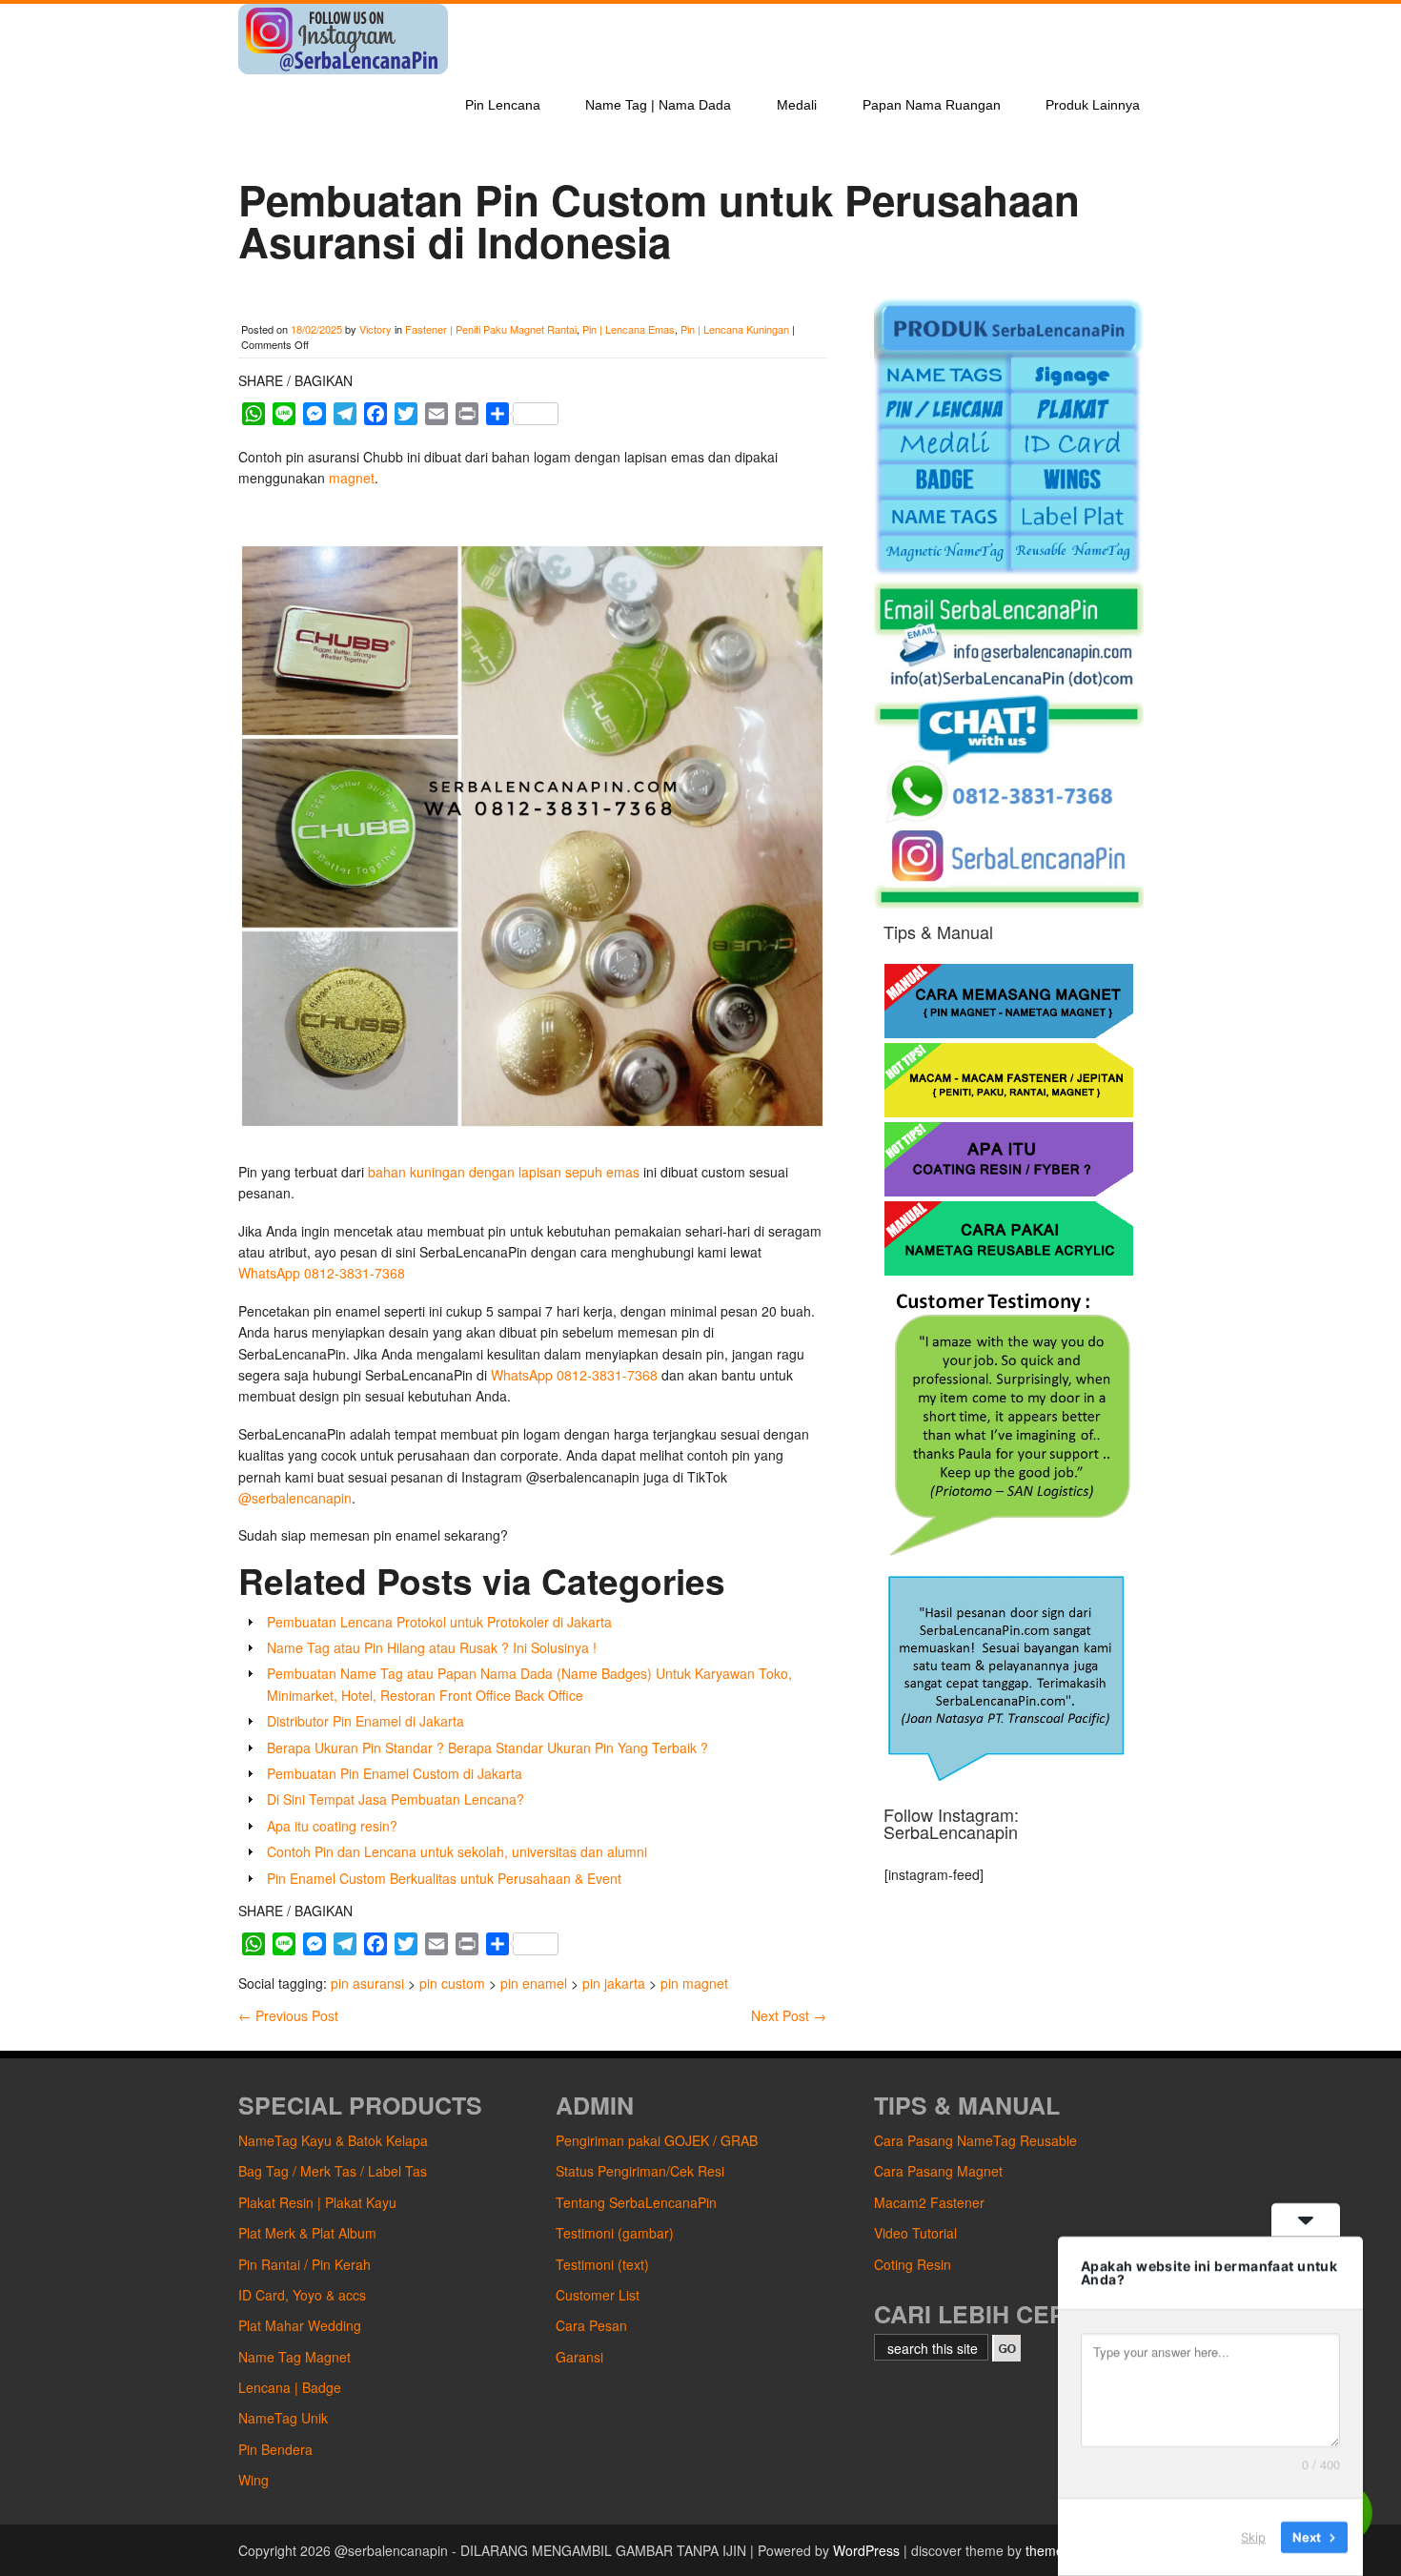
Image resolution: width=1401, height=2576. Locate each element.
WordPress (866, 2550)
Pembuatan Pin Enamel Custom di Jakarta (395, 1773)
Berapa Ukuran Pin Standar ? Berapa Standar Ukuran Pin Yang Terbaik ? (487, 1748)
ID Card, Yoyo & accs (302, 2295)
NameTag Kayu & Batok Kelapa (333, 2140)
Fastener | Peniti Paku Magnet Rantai (491, 329)
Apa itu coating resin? (332, 1826)
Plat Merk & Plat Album (307, 2233)
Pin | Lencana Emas (629, 329)
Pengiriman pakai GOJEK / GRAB (657, 2140)
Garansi (579, 2357)
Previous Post (288, 2015)
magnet (352, 478)
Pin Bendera (275, 2449)
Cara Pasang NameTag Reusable (975, 2140)
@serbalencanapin (295, 1498)
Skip (1253, 2537)
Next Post (789, 2015)
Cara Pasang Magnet (938, 2171)
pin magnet (694, 1983)
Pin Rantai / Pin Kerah (305, 2264)
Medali (797, 105)
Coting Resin (913, 2264)
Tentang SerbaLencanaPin (636, 2202)
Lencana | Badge (290, 2387)
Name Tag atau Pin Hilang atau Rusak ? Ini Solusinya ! (432, 1647)
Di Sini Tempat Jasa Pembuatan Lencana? (396, 1799)
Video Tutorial (915, 2233)
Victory (376, 329)
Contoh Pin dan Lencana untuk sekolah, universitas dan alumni (457, 1851)
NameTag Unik (283, 2418)
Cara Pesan (591, 2325)
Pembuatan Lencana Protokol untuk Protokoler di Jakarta (439, 1622)
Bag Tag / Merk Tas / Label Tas (333, 2171)
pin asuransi (367, 1983)
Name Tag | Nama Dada (658, 105)
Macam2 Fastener (929, 2202)
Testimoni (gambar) (615, 2233)
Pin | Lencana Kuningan (735, 329)
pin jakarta (614, 1983)
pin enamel (534, 1983)
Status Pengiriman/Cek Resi (640, 2171)
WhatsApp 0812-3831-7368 (322, 1273)
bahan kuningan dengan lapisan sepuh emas (504, 1172)
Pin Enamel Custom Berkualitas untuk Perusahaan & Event (444, 1878)
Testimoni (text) (602, 2264)
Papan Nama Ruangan (932, 105)
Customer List (598, 2295)
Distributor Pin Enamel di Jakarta (365, 1721)
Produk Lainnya (1093, 105)
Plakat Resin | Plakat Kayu (317, 2202)
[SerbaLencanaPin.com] (343, 69)
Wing (254, 2480)
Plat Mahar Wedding (300, 2325)
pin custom (452, 1983)
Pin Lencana (503, 105)
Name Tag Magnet (294, 2357)
